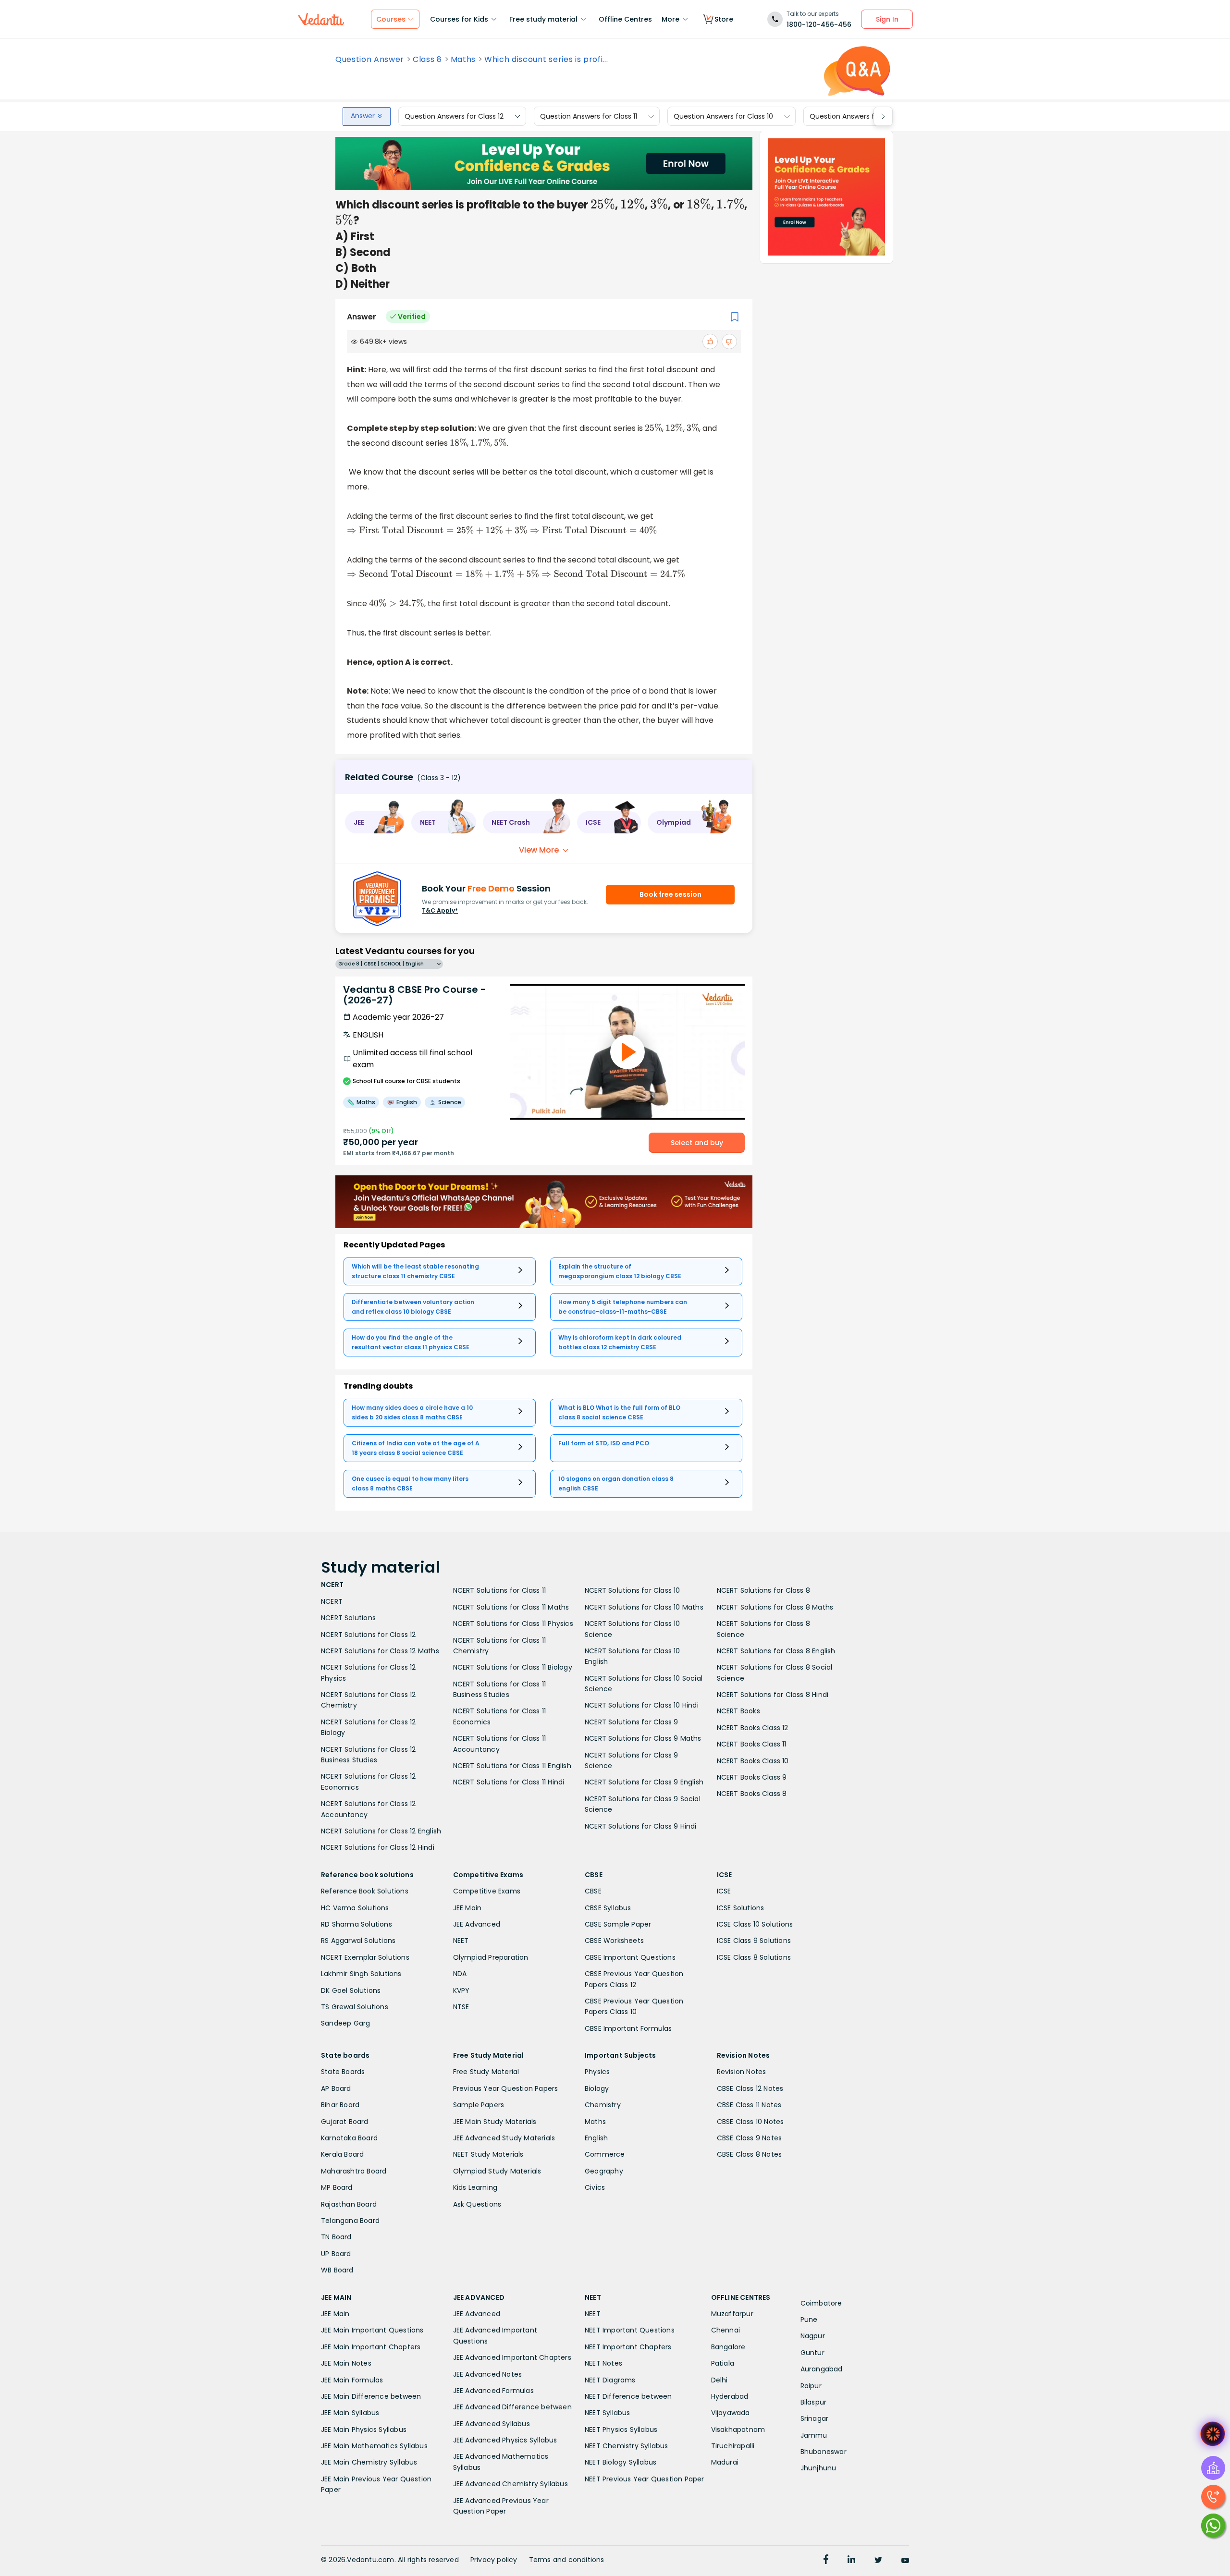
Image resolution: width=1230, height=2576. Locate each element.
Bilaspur (814, 2402)
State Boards (343, 2072)
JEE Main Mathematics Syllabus (374, 2446)
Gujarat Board (345, 2122)
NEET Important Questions (630, 2330)
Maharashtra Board (354, 2171)
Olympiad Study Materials (497, 2171)
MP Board (337, 2187)
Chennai (726, 2330)
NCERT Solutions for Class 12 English (381, 1831)
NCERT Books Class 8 (752, 1794)
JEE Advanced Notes (488, 2374)
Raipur (811, 2386)
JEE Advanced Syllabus (492, 2424)
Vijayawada (731, 2413)
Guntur (812, 2353)
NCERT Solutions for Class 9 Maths (643, 1738)
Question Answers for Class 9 (858, 116)
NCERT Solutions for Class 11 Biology (513, 1667)
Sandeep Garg (345, 2023)
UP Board (336, 2254)
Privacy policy (494, 2560)
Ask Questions (477, 2204)
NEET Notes (603, 2363)
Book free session (670, 894)
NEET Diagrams (610, 2380)
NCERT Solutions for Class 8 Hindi (773, 1695)
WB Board (337, 2270)
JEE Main (467, 1908)
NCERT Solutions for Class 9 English (644, 1782)
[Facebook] (826, 2561)
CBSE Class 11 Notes (749, 2105)
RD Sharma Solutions (357, 1924)
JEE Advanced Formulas (493, 2391)
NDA (460, 1974)
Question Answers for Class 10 (723, 116)
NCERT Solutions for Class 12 (369, 1635)
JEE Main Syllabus (350, 2413)
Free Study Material (486, 2072)
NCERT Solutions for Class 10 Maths (644, 1607)
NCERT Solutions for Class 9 (631, 1722)
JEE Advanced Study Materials (504, 2138)
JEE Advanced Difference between (512, 2407)
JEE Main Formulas (352, 2380)
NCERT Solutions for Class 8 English (776, 1651)
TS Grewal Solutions (355, 2007)
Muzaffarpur (732, 2314)
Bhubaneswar (824, 2452)
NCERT (332, 1601)
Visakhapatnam (738, 2429)
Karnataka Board (349, 2138)
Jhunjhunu (818, 2468)
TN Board (336, 2237)
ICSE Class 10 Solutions (755, 1924)
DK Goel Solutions (351, 1990)
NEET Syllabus (608, 2413)
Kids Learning (475, 2187)
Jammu (814, 2435)
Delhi (720, 2380)
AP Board (336, 2088)
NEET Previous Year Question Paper (645, 2479)
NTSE (461, 2007)
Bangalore (728, 2347)
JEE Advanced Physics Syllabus (505, 2440)
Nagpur (813, 2336)
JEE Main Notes (346, 2363)
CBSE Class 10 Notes (750, 2122)
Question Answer (370, 60)
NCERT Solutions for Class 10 (633, 1590)
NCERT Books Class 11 (752, 1744)
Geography (604, 2171)
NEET (461, 1941)
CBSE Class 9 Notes (750, 2138)
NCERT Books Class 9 (752, 1777)
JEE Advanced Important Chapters (512, 2357)
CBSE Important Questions (630, 1957)
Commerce (605, 2154)
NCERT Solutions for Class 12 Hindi (378, 1847)
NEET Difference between (628, 2396)
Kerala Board (342, 2154)
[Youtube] (905, 2561)
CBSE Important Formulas (628, 2028)
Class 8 (427, 60)
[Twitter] (878, 2561)
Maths (463, 60)
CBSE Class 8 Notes (750, 2154)
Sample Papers (479, 2105)
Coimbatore (821, 2303)
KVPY (461, 1990)
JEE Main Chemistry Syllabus (369, 2462)
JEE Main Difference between (371, 2396)
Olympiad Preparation (491, 1957)
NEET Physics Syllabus (621, 2429)
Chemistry (603, 2105)
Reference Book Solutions (365, 1891)
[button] (375, 822)
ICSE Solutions (741, 1908)
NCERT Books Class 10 (753, 1761)
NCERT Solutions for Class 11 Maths (511, 1607)
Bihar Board (340, 2105)
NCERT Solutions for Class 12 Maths (380, 1651)
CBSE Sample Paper (618, 1924)
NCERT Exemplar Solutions (365, 1957)
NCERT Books (738, 1711)
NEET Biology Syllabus (621, 2462)
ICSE (724, 1891)
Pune (809, 2320)
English (596, 2138)
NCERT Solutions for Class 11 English (512, 1766)
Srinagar (815, 2418)
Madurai (725, 2462)
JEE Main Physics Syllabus (364, 2429)
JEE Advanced (477, 1924)
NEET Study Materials (488, 2154)
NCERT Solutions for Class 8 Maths (775, 1607)
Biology (597, 2088)
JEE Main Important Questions (372, 2330)
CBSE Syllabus (608, 1908)
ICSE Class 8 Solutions (754, 1957)
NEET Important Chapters (628, 2347)
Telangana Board (350, 2221)
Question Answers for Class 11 (589, 116)
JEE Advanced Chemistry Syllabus (510, 2484)
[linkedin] (851, 2561)
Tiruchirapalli (733, 2446)
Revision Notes (742, 2072)
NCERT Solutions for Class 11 (500, 1590)
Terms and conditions (567, 2560)
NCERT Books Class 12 (753, 1728)
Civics (595, 2187)
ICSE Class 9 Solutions (754, 1941)
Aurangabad (822, 2369)
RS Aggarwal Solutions (358, 1941)
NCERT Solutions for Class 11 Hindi (509, 1782)
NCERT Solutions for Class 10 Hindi (642, 1705)
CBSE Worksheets (614, 1941)
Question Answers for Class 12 (454, 116)
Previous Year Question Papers (506, 2088)
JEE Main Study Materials (495, 2122)
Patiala (723, 2363)
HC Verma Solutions (355, 1908)
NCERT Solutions (348, 1618)
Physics (597, 2072)
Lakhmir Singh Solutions (361, 1974)
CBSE (593, 1891)
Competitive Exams (487, 1891)
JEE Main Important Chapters (371, 2347)
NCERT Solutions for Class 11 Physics (513, 1624)
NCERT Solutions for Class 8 (763, 1590)
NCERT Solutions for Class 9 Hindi (641, 1826)
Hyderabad (730, 2396)
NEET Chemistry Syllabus (627, 2446)
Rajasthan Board (349, 2204)
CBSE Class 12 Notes (750, 2088)
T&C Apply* (440, 910)
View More (539, 850)
